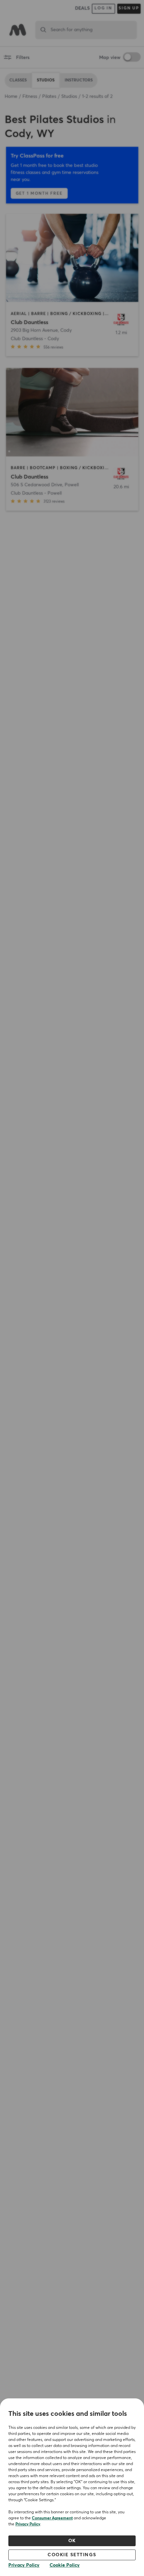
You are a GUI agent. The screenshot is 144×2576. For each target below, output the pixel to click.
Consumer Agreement (52, 2518)
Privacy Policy (28, 2524)
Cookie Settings (72, 2555)
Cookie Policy (65, 2565)
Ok (72, 2541)
